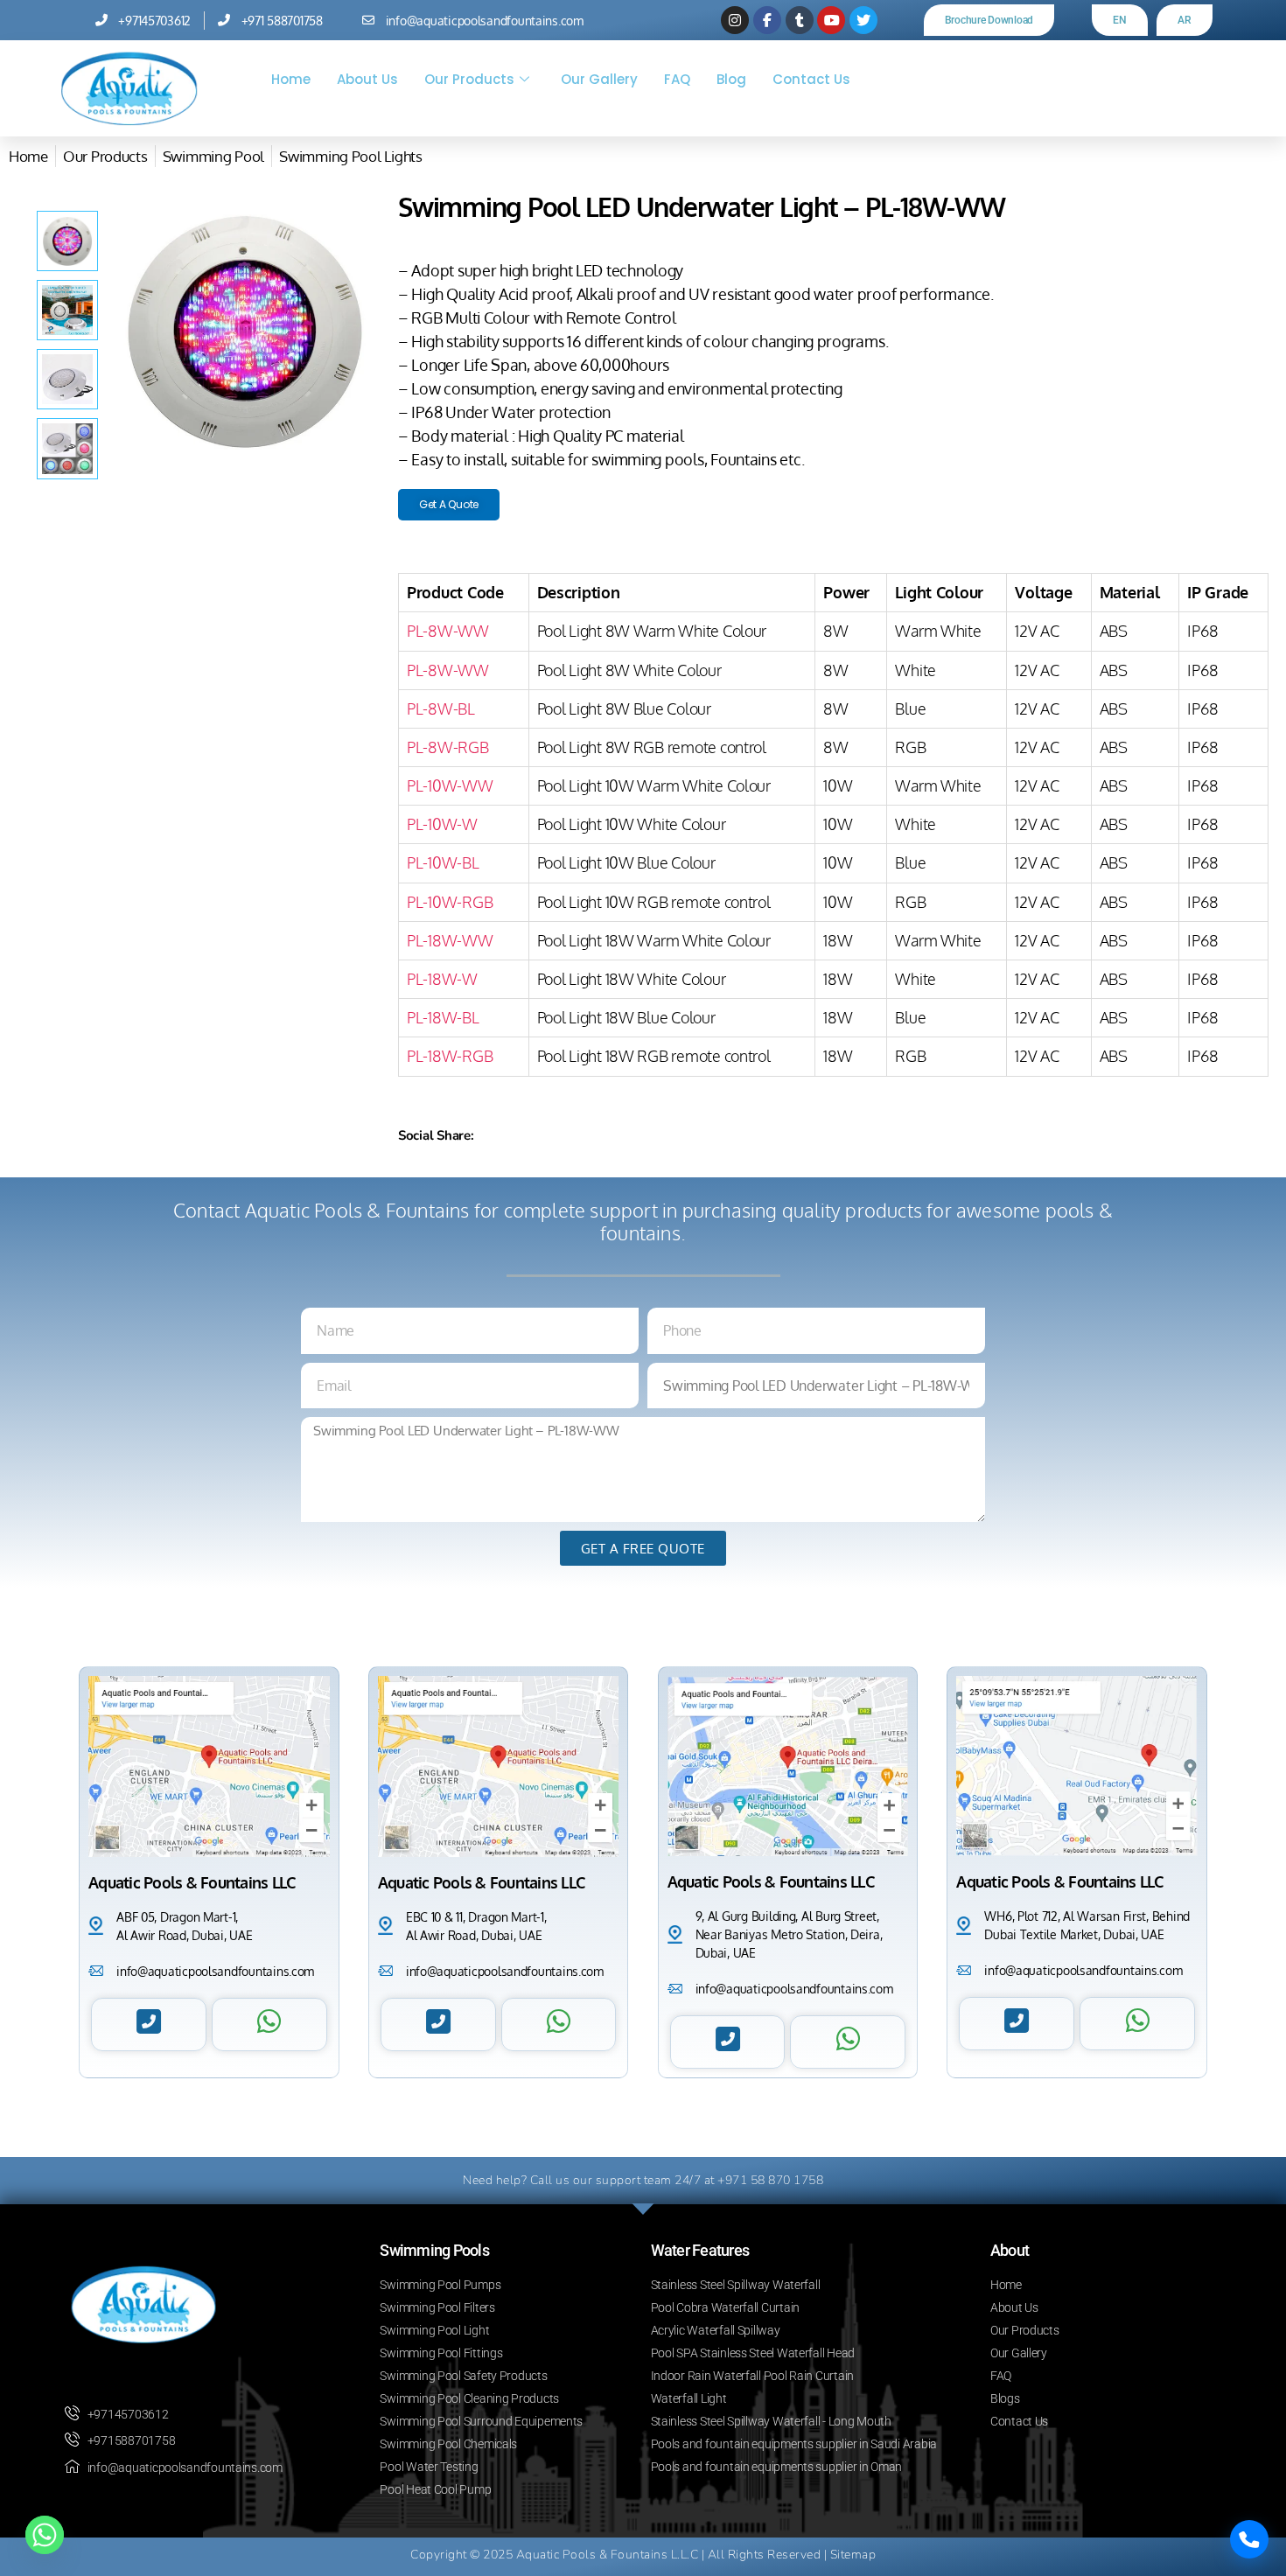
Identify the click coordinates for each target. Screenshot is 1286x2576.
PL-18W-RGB (450, 1056)
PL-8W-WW (448, 631)
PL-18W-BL (443, 1017)
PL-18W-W (442, 979)
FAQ (677, 79)
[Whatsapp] (45, 2535)
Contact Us (811, 79)
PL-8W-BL (441, 709)
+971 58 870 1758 (770, 2180)
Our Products (469, 79)
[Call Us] (1249, 2539)
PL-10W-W (442, 824)
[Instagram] (735, 20)
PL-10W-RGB (450, 902)
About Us (367, 79)
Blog (731, 79)
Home (291, 79)
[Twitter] (863, 20)
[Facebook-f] (767, 20)
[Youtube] (831, 20)
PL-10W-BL (443, 862)
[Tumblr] (800, 20)
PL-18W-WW (450, 940)
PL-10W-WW (450, 785)
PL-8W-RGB (448, 747)
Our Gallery (599, 79)
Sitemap (853, 2555)
